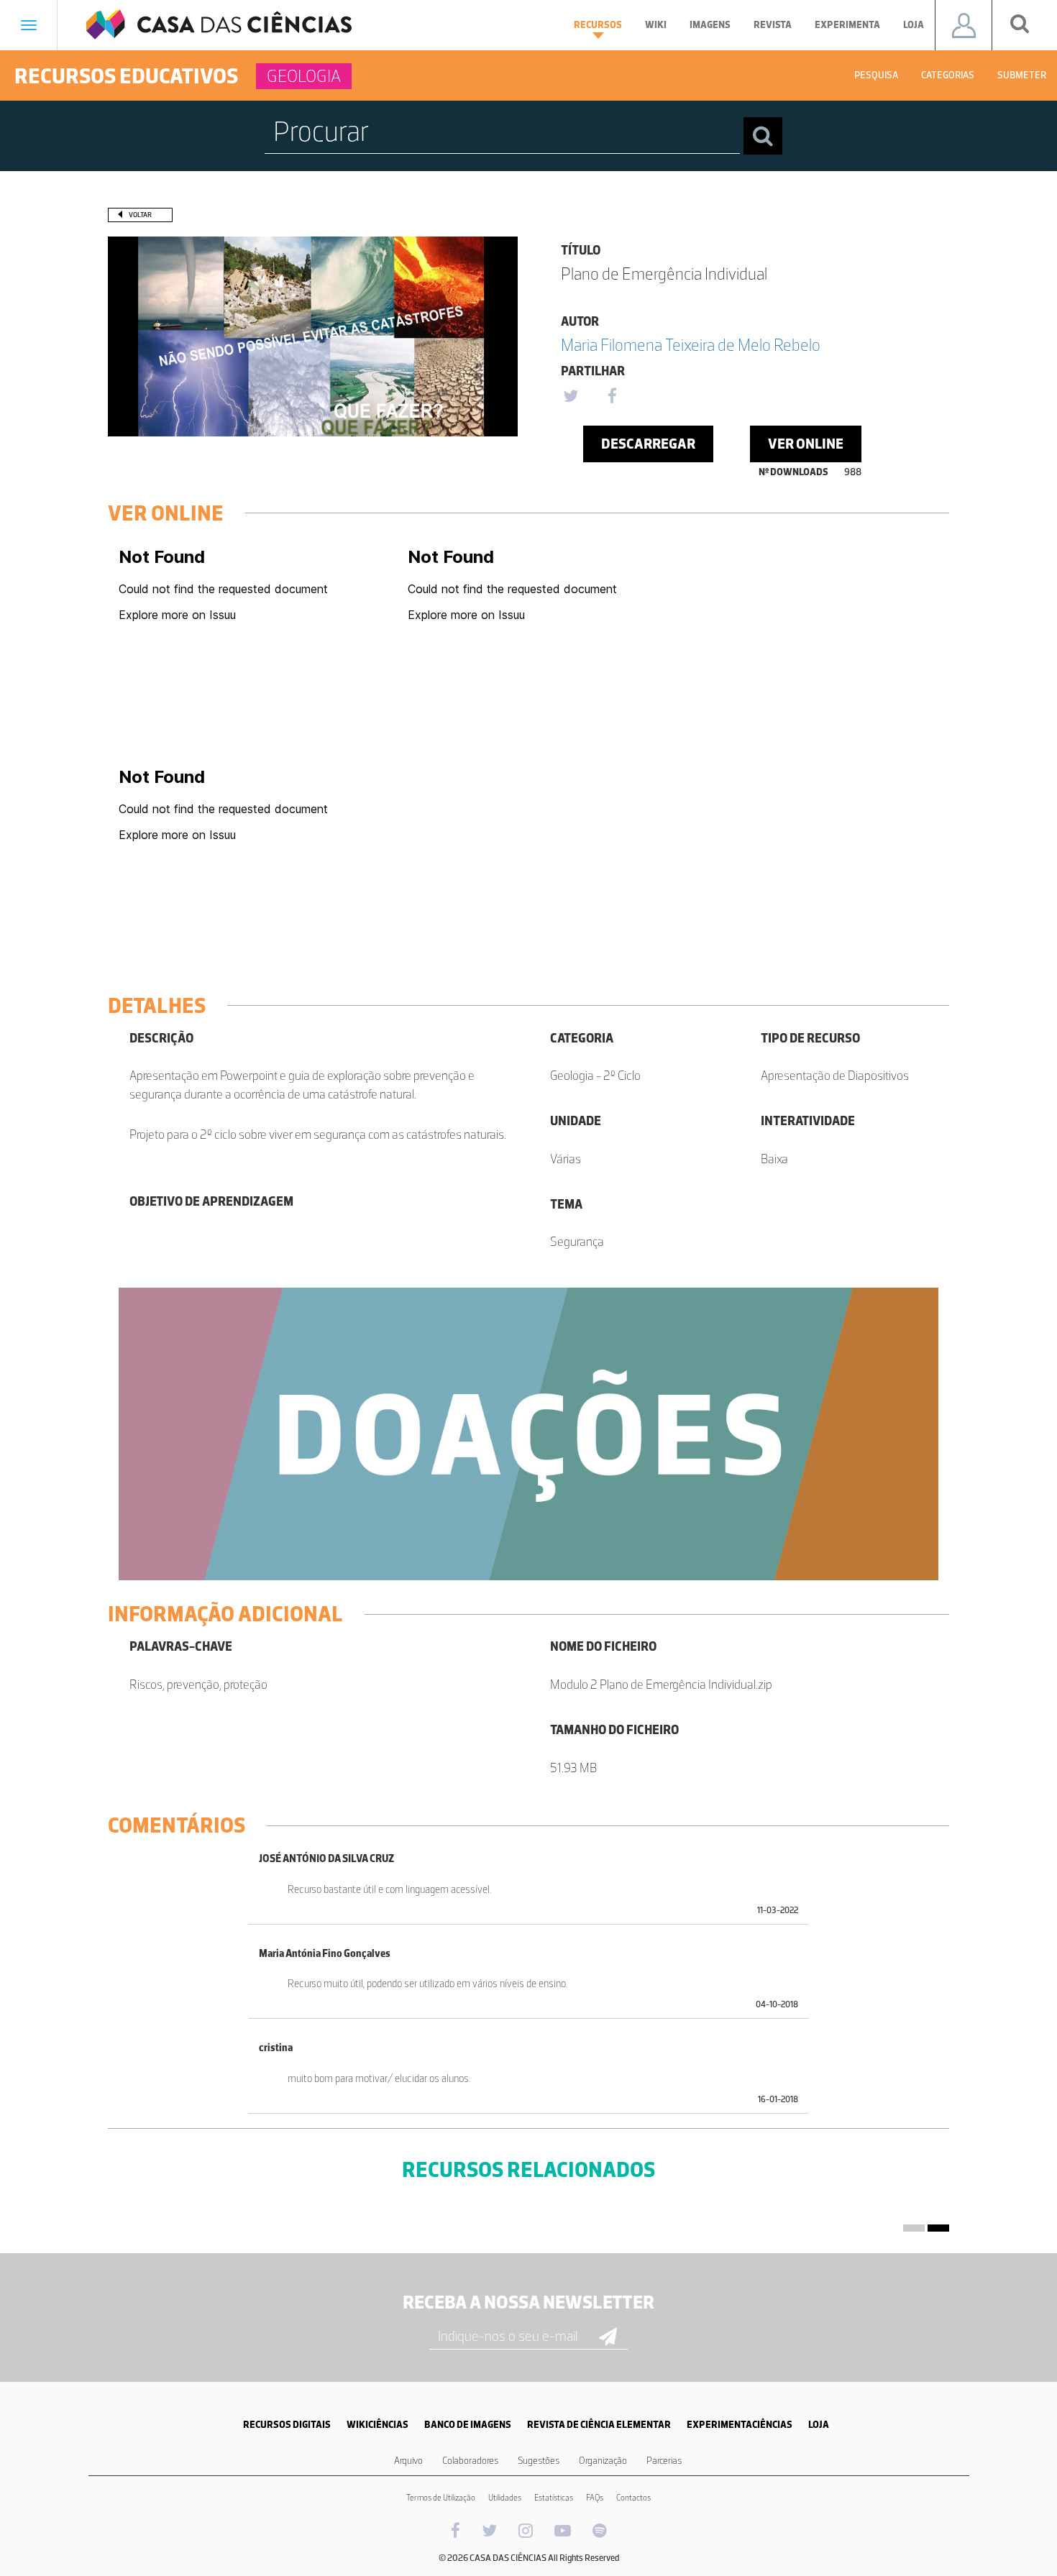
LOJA (819, 2425)
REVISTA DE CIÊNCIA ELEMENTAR (599, 2425)
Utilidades (505, 2498)
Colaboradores (470, 2461)
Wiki (656, 25)
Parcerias (664, 2461)
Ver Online (806, 444)
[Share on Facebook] (612, 397)
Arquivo (408, 2461)
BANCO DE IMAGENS (468, 2425)
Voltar (140, 215)
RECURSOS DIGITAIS (287, 2425)
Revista (773, 25)
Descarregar (648, 444)
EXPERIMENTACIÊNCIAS (740, 2425)
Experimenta (847, 25)
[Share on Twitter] (570, 397)
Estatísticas (554, 2498)
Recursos (598, 25)
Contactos (633, 2498)
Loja (914, 25)
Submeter (1022, 75)
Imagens (710, 25)
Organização (603, 2461)
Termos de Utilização (441, 2498)
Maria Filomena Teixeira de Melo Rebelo (691, 345)
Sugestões (539, 2461)
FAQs (595, 2498)
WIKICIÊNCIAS (377, 2425)
